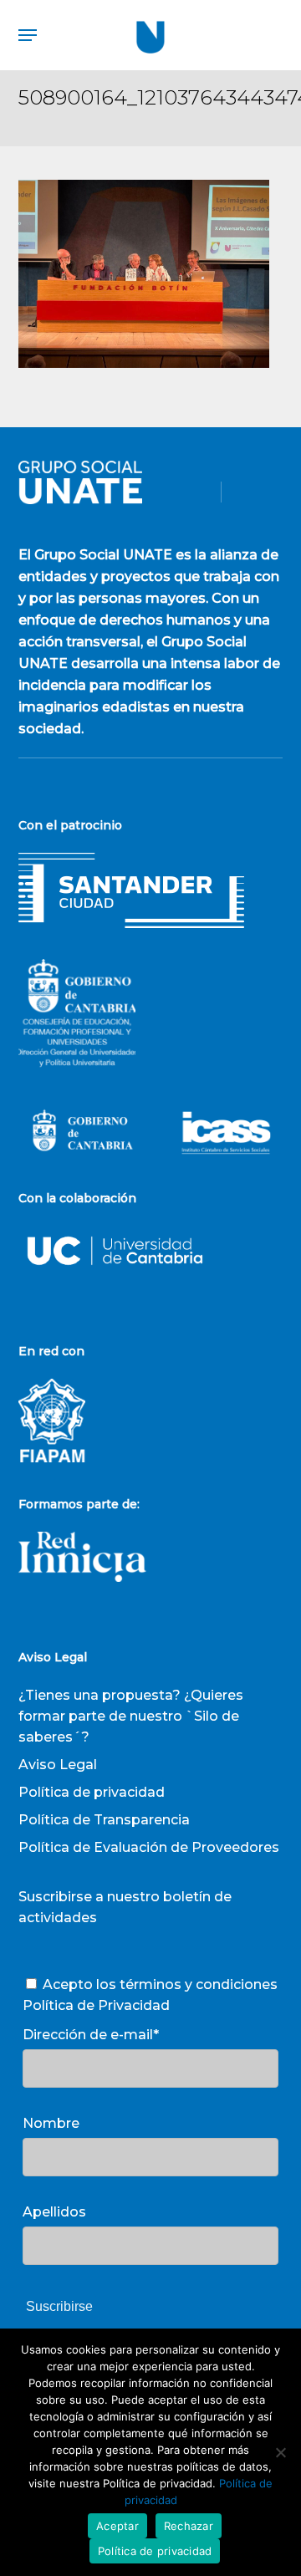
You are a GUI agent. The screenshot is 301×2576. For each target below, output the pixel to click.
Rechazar (189, 2526)
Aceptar (117, 2526)
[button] (28, 35)
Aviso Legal (58, 1765)
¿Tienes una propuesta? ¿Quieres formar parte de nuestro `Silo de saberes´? (131, 1716)
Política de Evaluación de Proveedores (149, 1847)
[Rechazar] (280, 2452)
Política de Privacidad (96, 2005)
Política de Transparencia (104, 1820)
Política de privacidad (92, 1792)
